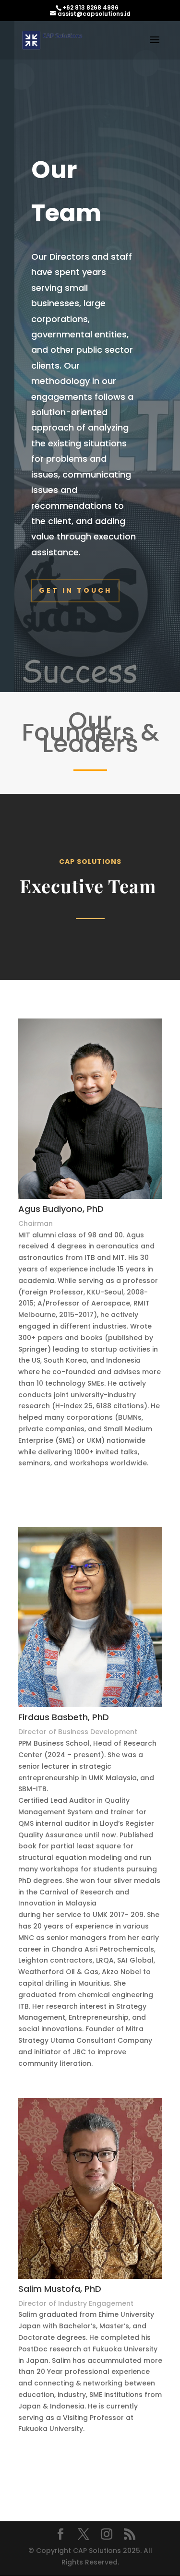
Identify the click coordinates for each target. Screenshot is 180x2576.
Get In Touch (75, 590)
